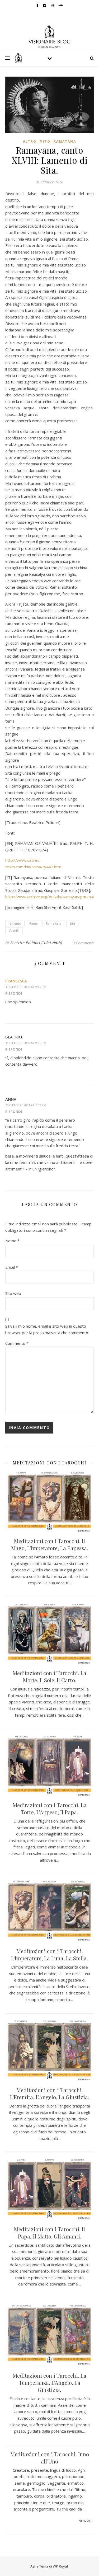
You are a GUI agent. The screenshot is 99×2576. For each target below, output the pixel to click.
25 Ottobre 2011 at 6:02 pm (26, 1105)
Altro (30, 141)
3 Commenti (83, 943)
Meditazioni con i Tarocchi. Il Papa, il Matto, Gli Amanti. (49, 2233)
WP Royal (60, 2566)
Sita (72, 923)
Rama (34, 923)
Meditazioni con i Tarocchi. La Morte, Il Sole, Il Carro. (49, 1676)
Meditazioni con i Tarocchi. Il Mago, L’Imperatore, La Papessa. (50, 1544)
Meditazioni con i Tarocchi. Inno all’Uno (50, 2458)
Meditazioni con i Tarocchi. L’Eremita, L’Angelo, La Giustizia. (50, 2093)
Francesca (16, 981)
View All (86, 2521)
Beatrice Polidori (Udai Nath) (36, 943)
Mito (45, 141)
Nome (12, 1241)
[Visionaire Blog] (50, 36)
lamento (15, 923)
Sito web (13, 1293)
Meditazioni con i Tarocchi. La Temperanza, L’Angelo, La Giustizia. (49, 2383)
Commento (17, 1343)
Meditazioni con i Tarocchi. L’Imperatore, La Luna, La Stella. (49, 1955)
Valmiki (14, 931)
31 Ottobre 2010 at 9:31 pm (26, 1043)
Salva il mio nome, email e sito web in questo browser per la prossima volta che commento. (47, 1329)
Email (12, 1267)
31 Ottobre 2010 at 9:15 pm (26, 987)
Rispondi (14, 993)
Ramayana (65, 141)
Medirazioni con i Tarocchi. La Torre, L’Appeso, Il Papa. (50, 1809)
